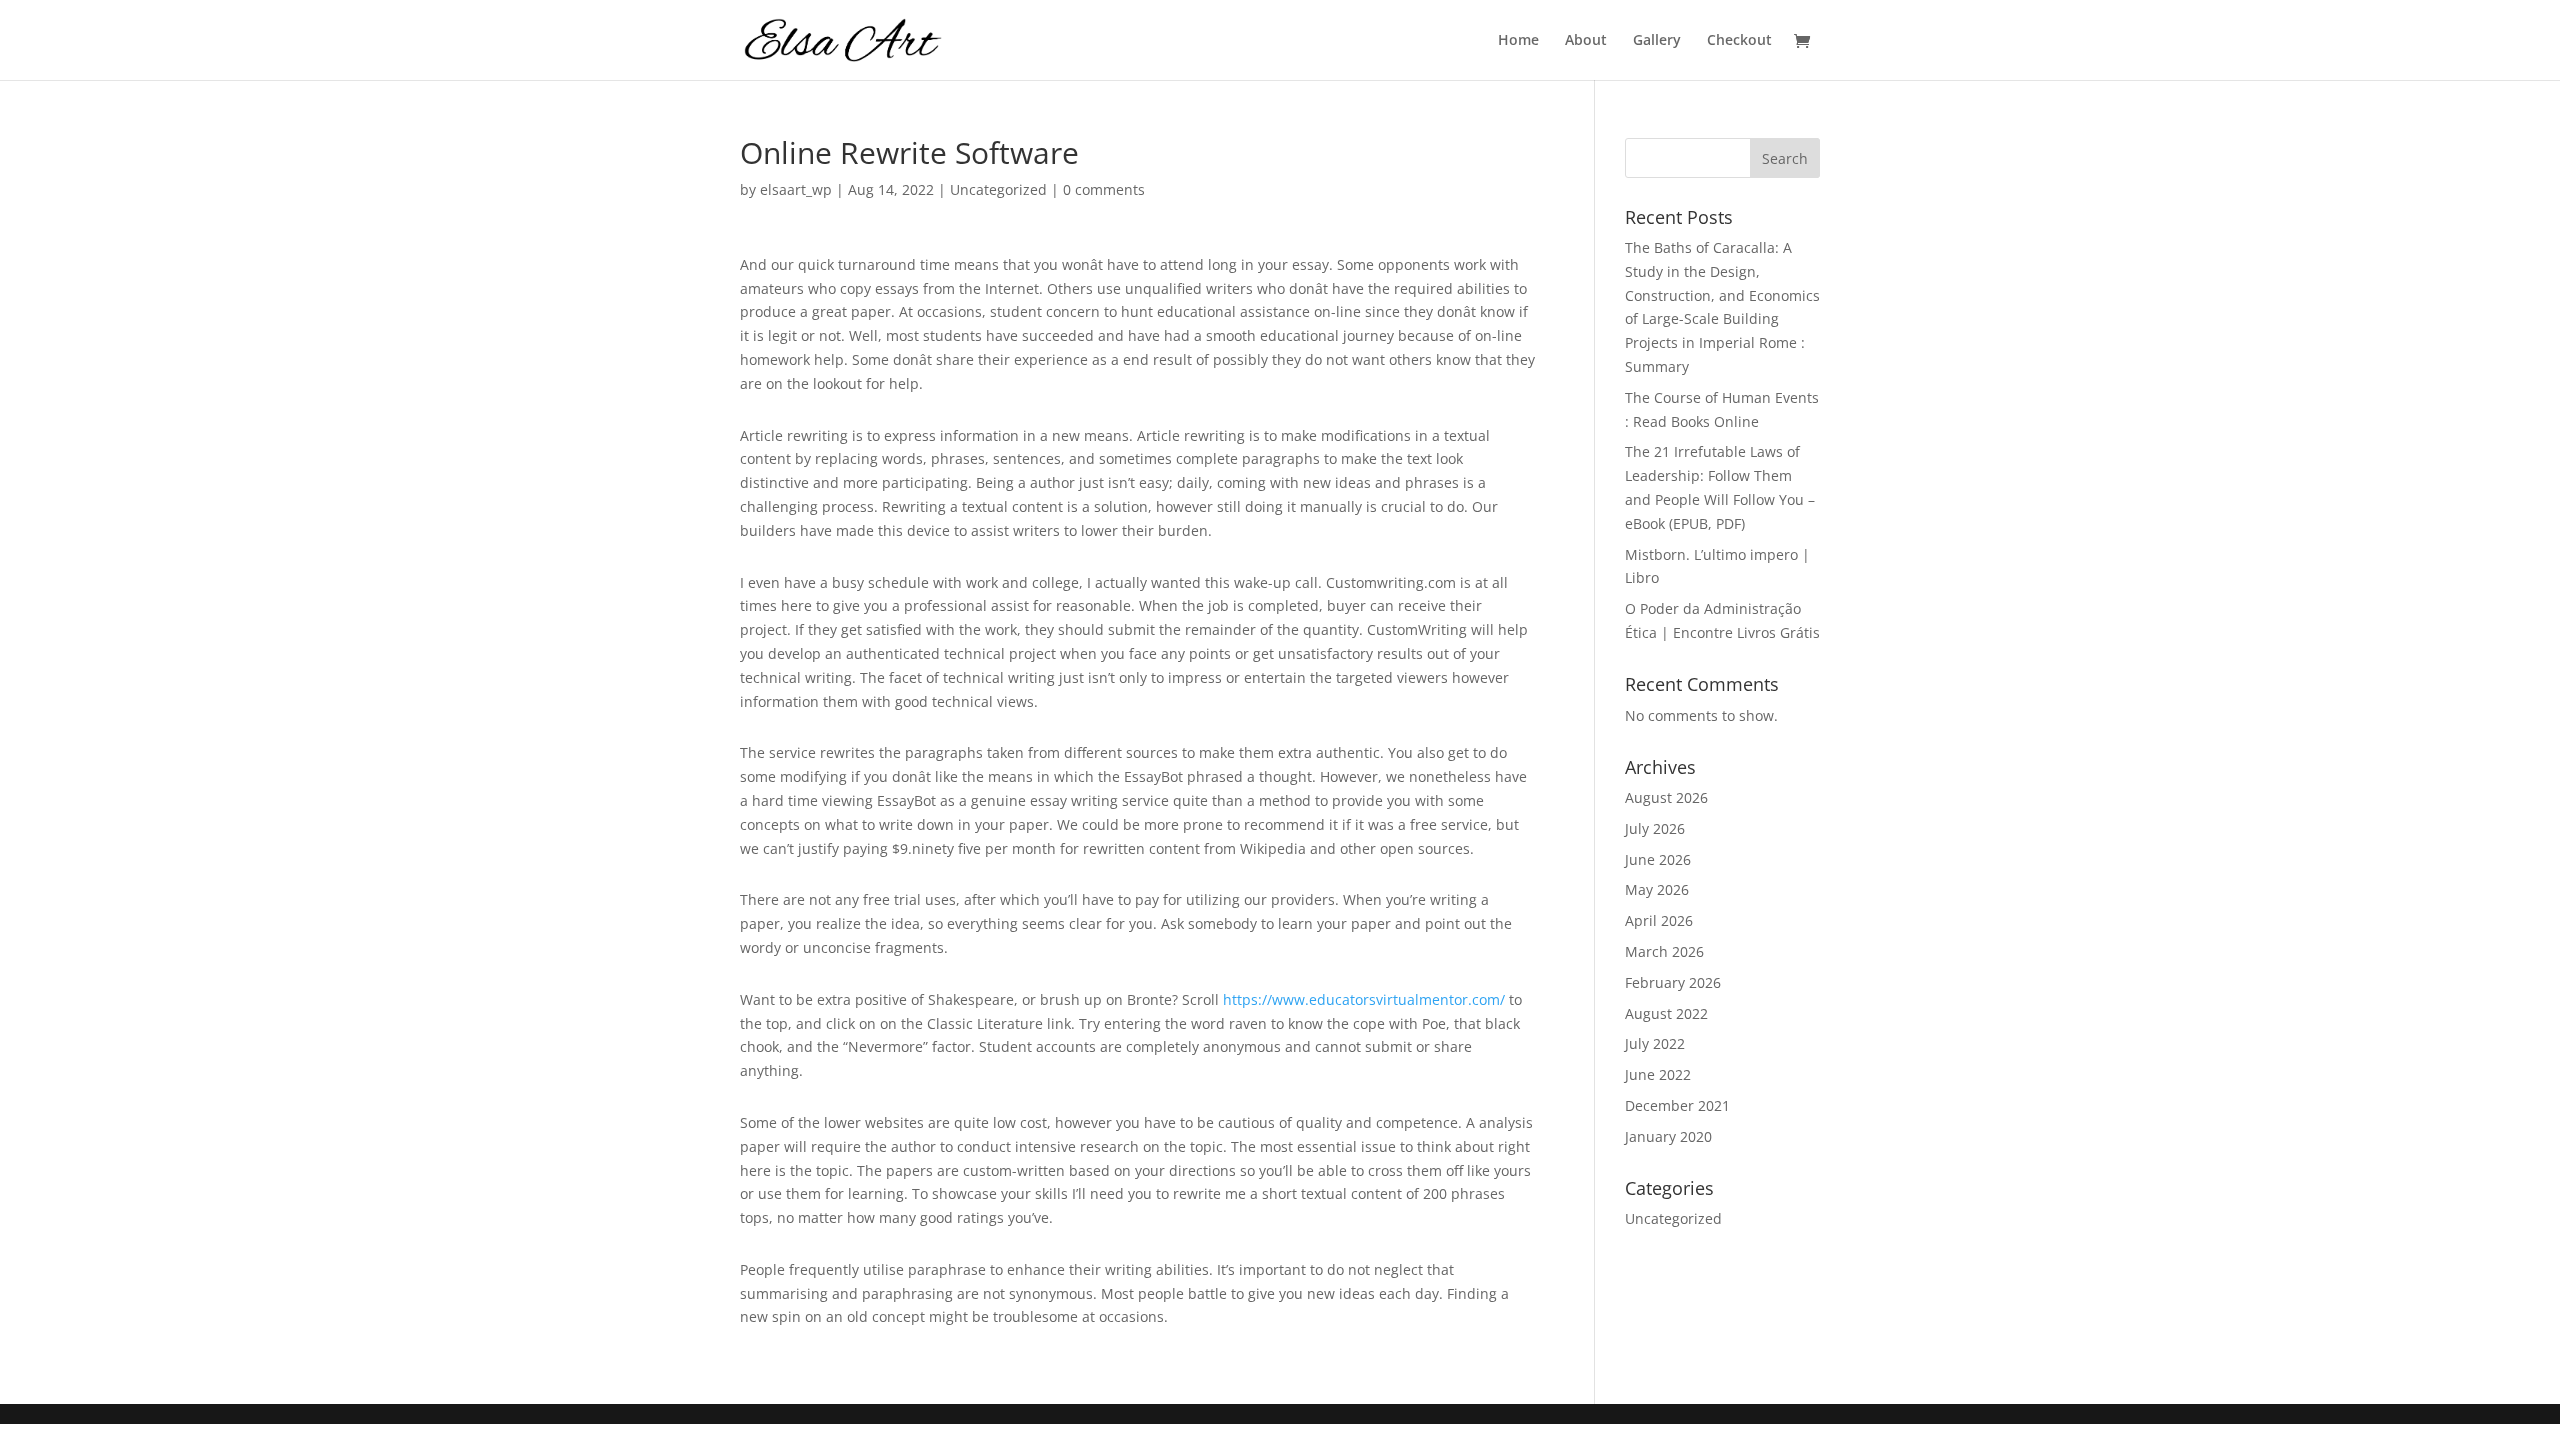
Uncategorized (998, 189)
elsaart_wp (796, 189)
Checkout (1739, 41)
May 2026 (1657, 889)
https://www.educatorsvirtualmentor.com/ (1364, 999)
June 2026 (1658, 859)
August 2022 (1666, 1013)
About (1586, 41)
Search (1785, 158)
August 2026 (1666, 797)
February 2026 (1673, 982)
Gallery (1657, 41)
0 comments (1104, 189)
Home (1518, 41)
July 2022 (1655, 1043)
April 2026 (1659, 920)
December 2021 (1677, 1105)
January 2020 (1668, 1136)
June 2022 (1658, 1074)
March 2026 (1664, 951)
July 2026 (1655, 828)
